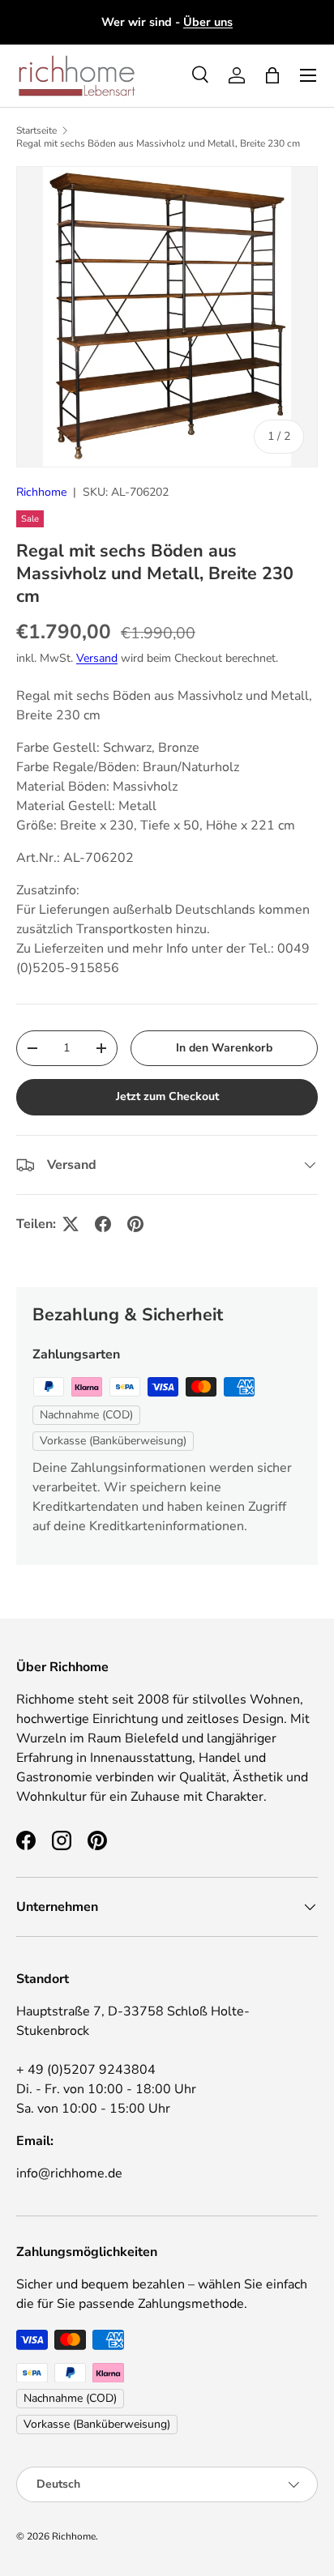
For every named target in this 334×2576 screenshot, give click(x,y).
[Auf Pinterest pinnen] (135, 1224)
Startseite (36, 130)
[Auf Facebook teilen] (103, 1224)
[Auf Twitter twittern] (71, 1224)
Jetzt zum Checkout (167, 1096)
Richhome (41, 492)
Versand (97, 658)
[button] (272, 75)
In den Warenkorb (224, 1048)
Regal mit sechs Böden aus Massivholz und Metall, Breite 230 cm (158, 143)
